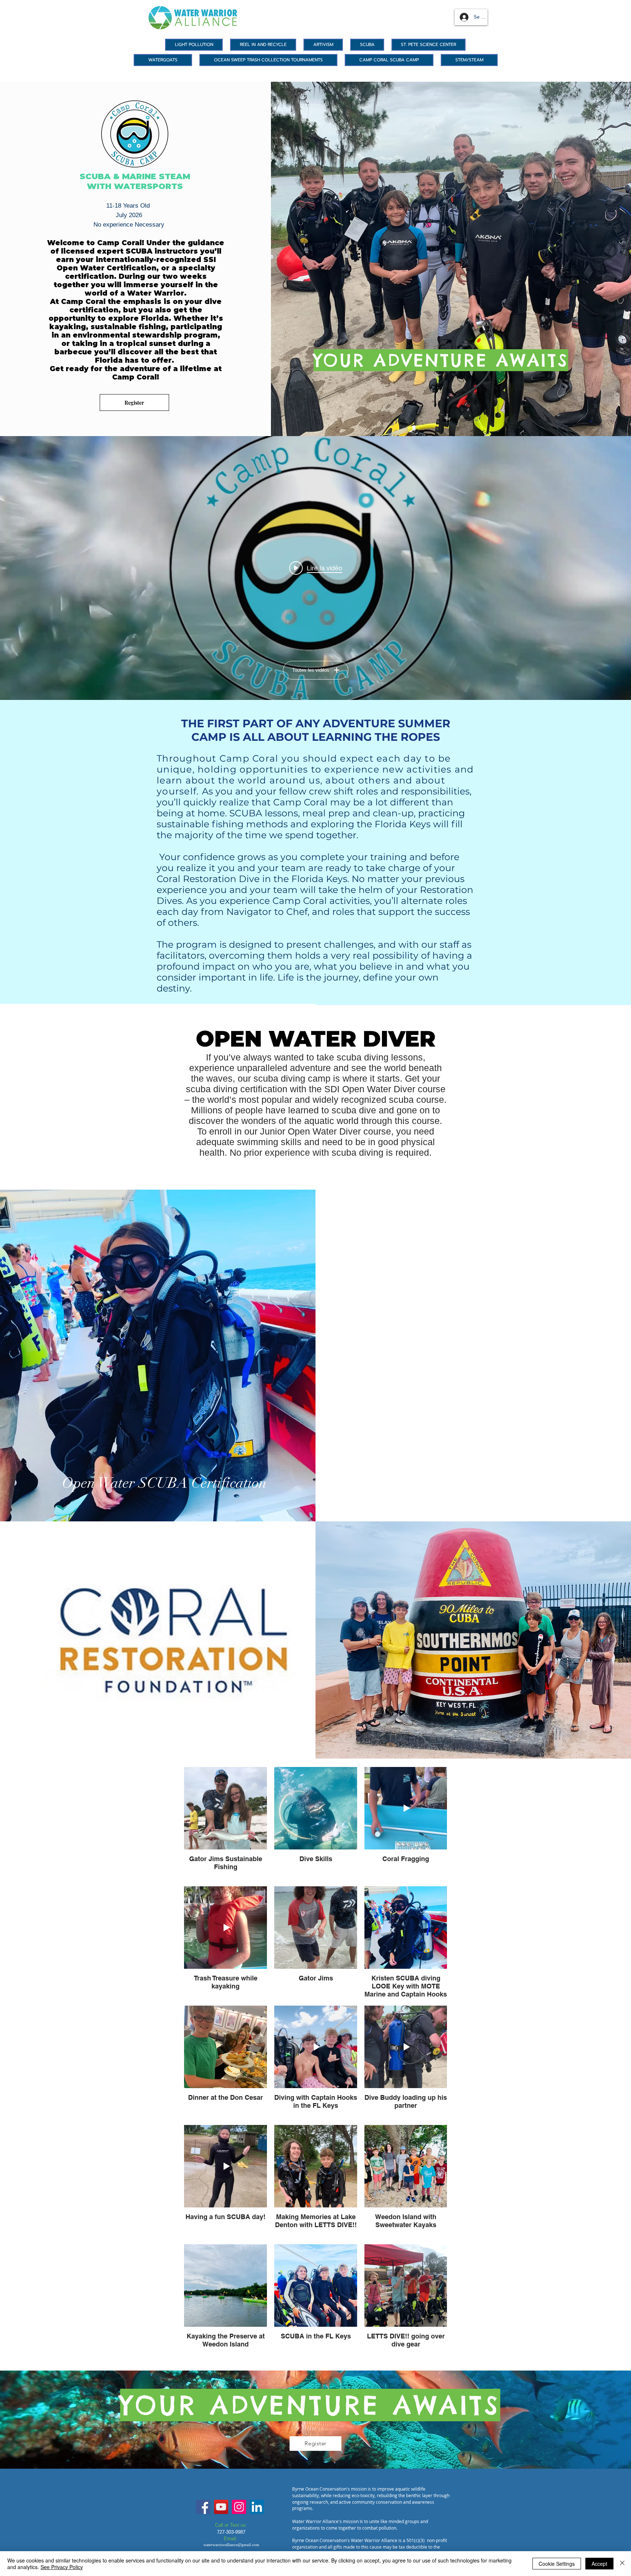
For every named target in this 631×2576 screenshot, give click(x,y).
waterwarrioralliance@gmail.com (231, 2545)
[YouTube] (221, 2507)
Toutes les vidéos (311, 670)
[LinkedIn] (257, 2507)
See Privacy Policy (62, 2567)
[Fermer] (622, 2564)
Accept (599, 2564)
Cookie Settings (557, 2564)
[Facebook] (203, 2507)
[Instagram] (239, 2507)
